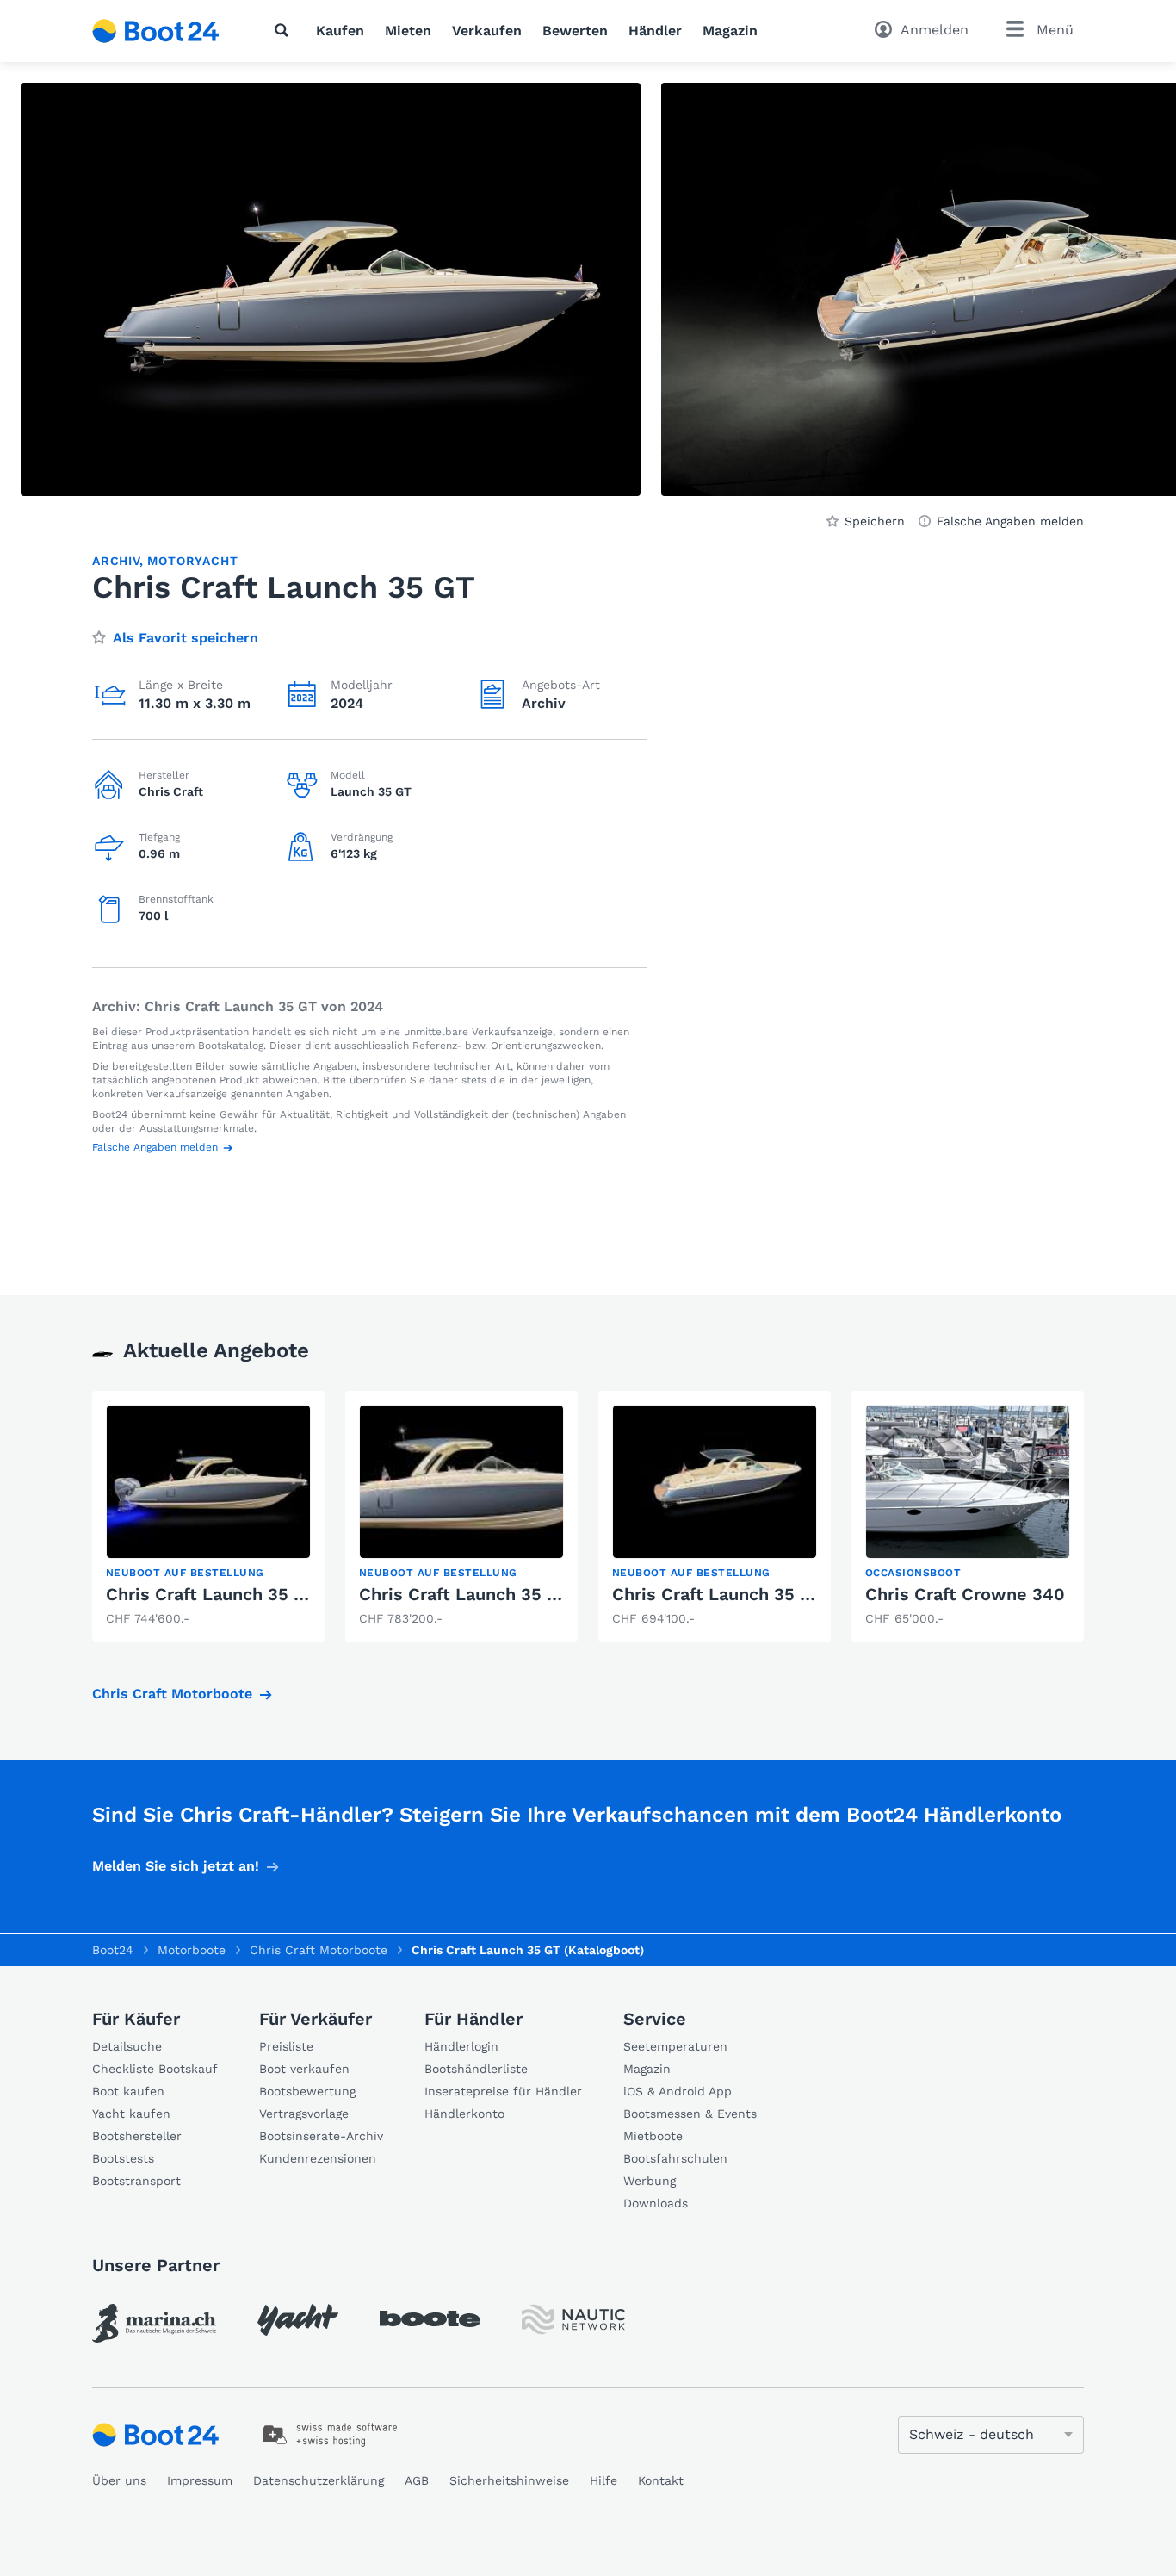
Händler (655, 31)
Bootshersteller (137, 2136)
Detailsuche (127, 2046)
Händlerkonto (464, 2114)
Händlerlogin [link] (461, 2046)
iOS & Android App (678, 2091)
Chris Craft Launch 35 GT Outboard (254, 1594)
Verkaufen (487, 31)
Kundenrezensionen (318, 2158)
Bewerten (575, 31)
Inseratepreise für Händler (503, 2091)
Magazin (730, 31)
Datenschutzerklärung (319, 2480)
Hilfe (603, 2480)
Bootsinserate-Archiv (321, 2136)
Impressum (200, 2480)
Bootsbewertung (307, 2091)
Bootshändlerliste (476, 2069)
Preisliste (286, 2046)
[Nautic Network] (573, 2320)
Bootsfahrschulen (675, 2158)
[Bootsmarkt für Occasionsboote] (156, 31)
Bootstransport (136, 2181)
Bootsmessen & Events (690, 2114)
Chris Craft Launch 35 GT (718, 1594)
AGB (417, 2480)
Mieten (408, 31)
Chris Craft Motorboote (172, 1694)
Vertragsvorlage (304, 2114)
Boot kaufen (128, 2091)
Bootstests (123, 2158)
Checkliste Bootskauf (155, 2069)
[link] (208, 1516)
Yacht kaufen (131, 2114)
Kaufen (340, 31)
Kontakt (661, 2480)
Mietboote (653, 2136)
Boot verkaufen (304, 2069)
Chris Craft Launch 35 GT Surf (485, 1594)
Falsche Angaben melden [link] (1010, 521)
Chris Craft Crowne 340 (965, 1594)
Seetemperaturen (675, 2046)
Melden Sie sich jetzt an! (176, 1866)
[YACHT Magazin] (298, 2320)
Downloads (656, 2203)
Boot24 (113, 1950)
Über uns (119, 2480)
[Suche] (285, 30)
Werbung (650, 2181)
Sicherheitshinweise (509, 2480)
